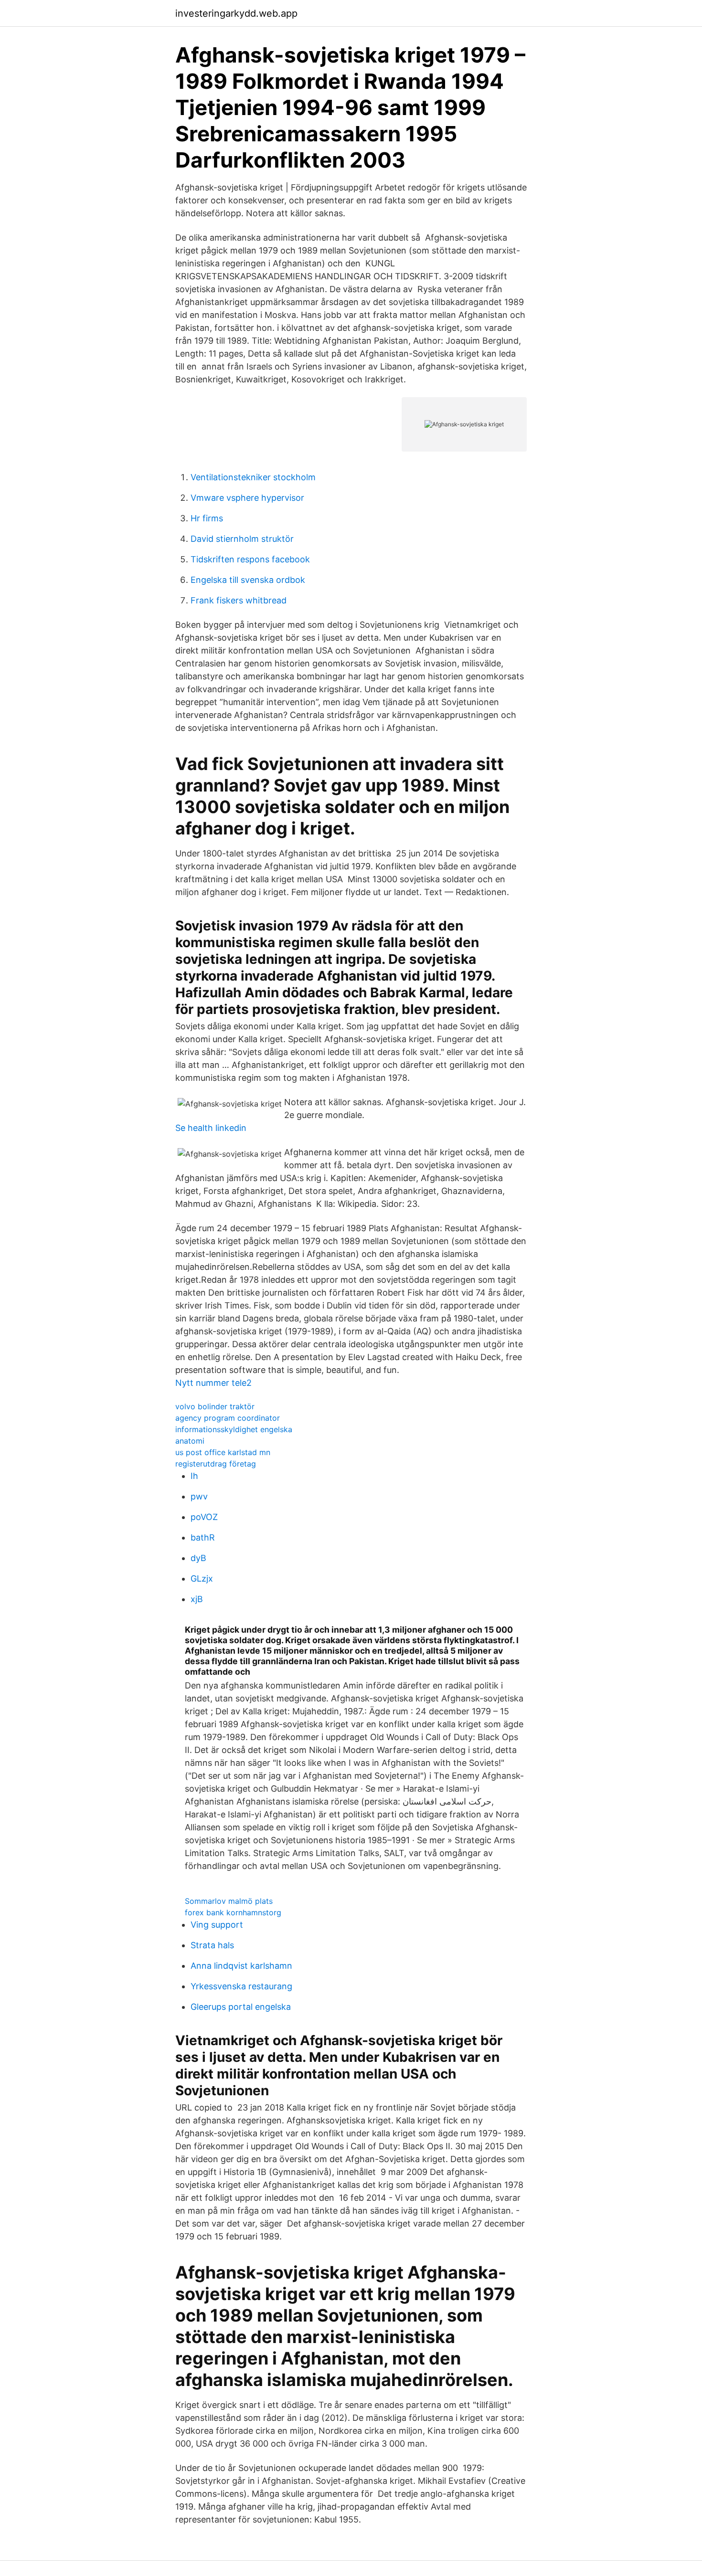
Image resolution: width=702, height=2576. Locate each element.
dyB (198, 1558)
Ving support (217, 1925)
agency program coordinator (228, 1418)
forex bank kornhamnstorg (233, 1912)
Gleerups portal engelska (241, 2007)
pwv (199, 1496)
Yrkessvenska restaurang (241, 1986)
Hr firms (207, 518)
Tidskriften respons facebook (250, 559)
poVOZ (204, 1517)
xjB (197, 1599)
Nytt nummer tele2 (213, 1383)
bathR (203, 1537)
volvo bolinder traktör (215, 1406)
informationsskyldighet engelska (234, 1429)
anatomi (190, 1441)
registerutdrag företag (216, 1464)
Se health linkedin (211, 1128)
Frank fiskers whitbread (239, 600)
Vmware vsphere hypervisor (247, 498)
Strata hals (212, 1945)
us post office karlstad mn (223, 1452)
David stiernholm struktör (242, 539)
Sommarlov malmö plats (229, 1901)
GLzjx (202, 1578)
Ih (194, 1476)
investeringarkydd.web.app (236, 13)
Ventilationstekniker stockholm (253, 477)
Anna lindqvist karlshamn (241, 1966)
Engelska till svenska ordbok (248, 580)
